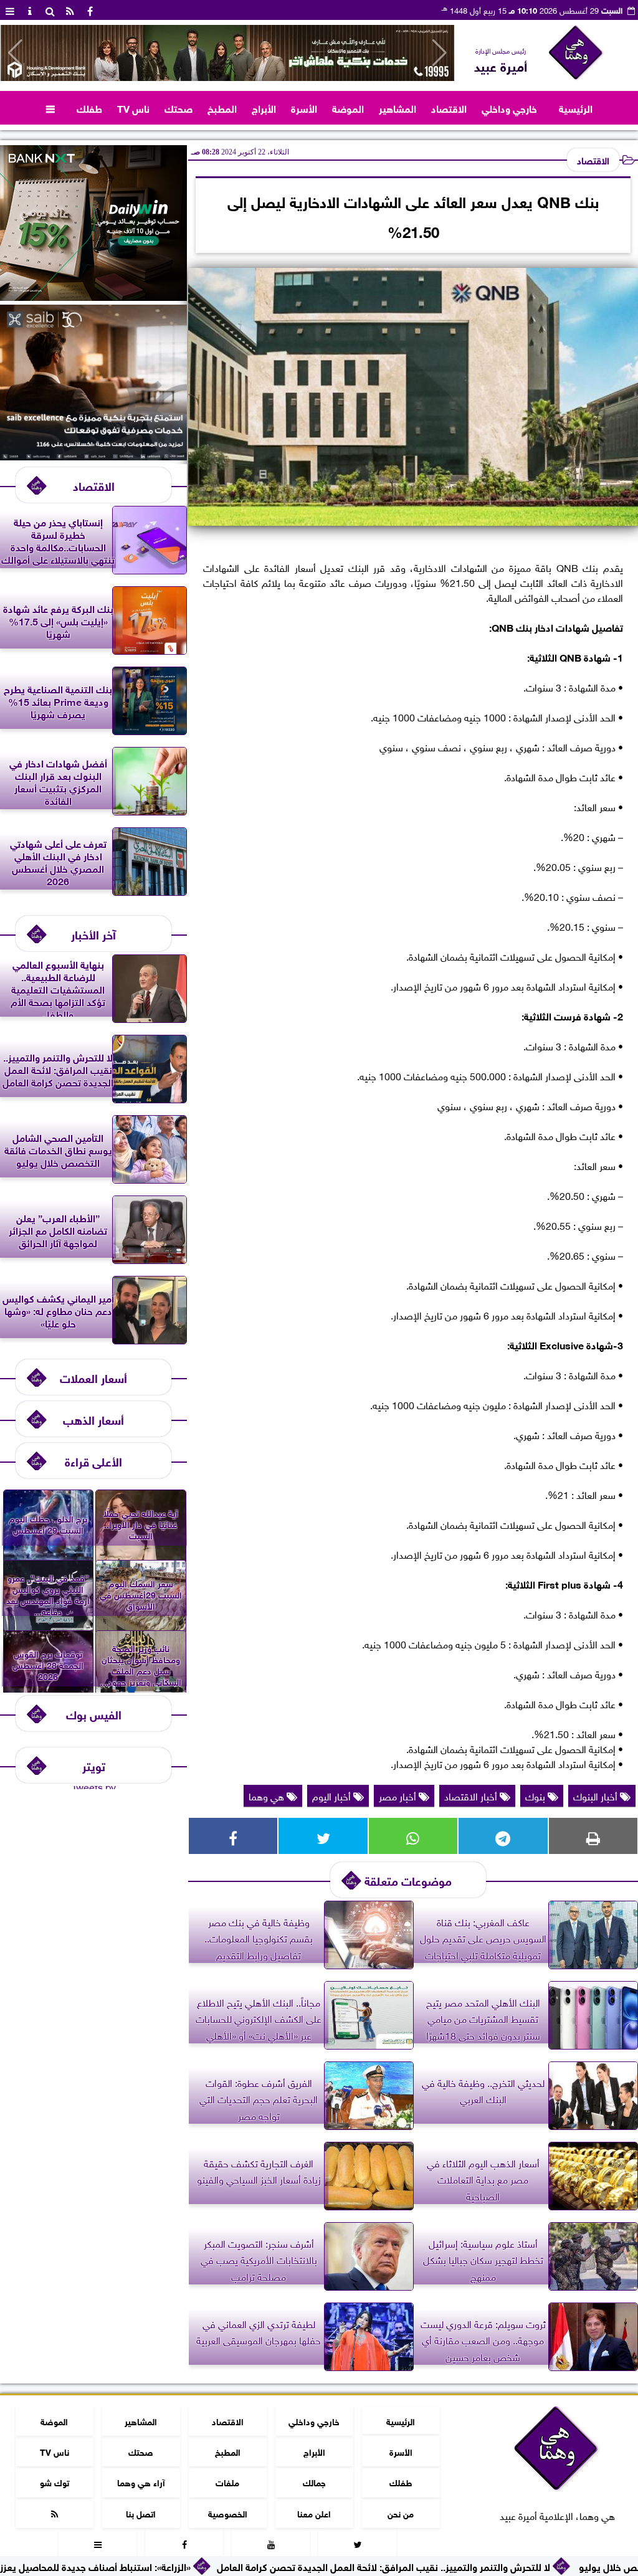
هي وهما (268, 1795)
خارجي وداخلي (509, 107)
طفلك (89, 107)
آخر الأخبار (93, 934)
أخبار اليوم (333, 1795)
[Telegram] (503, 1836)
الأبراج (264, 107)
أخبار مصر (399, 1795)
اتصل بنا (141, 2513)
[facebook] (90, 10)
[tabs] (10, 10)
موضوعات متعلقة (408, 1880)
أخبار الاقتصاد (472, 1795)
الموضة (348, 107)
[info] (30, 10)
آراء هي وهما (141, 2482)
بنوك (536, 1795)
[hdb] (227, 53)
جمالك (314, 2482)
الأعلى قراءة (93, 1461)
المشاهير (398, 107)
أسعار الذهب (93, 1419)
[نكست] (93, 296)
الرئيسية (576, 107)
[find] (50, 10)
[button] (15, 53)
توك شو (55, 2482)
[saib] (93, 455)
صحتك (179, 107)
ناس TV (133, 107)
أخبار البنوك (597, 1795)
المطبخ (222, 107)
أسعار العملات (93, 1377)
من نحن (401, 2513)
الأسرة (304, 107)
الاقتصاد (449, 107)
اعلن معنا (314, 2513)
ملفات (227, 2482)
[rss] (70, 10)
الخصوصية (228, 2513)
